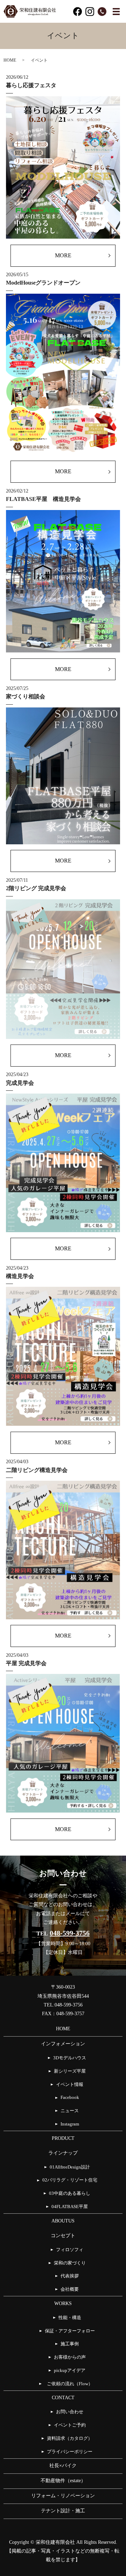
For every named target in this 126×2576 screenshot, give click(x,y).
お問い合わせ (70, 2412)
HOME (10, 60)
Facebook (70, 2097)
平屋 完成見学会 (26, 1663)
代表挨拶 (70, 2276)
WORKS (63, 2303)
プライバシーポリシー (70, 2452)
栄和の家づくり (70, 2263)
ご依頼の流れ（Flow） (71, 2384)
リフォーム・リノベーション (63, 2496)
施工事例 (70, 2344)
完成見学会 (20, 1083)
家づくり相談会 (26, 696)
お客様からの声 (70, 2357)
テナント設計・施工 (63, 2511)
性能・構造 (70, 2318)
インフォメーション (63, 2044)
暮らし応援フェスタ (31, 85)
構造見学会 (20, 1276)
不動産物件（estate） (66, 2481)
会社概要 (70, 2289)
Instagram (70, 2124)
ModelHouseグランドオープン (43, 283)
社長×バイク (63, 2466)
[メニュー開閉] (116, 12)
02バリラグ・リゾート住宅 (70, 2180)
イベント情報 (70, 2085)
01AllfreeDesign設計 (70, 2167)
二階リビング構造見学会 (37, 1470)
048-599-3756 (70, 1933)
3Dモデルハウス (70, 2058)
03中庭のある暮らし (70, 2193)
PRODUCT (63, 2138)
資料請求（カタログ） (70, 2438)
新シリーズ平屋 (70, 2071)
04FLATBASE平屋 (70, 2207)
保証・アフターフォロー (70, 2331)
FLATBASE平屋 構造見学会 (43, 499)
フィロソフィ (70, 2250)
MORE (63, 255)
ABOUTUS (63, 2221)
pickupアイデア (70, 2371)
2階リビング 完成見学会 (36, 888)
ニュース (70, 2111)
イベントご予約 (70, 2425)
